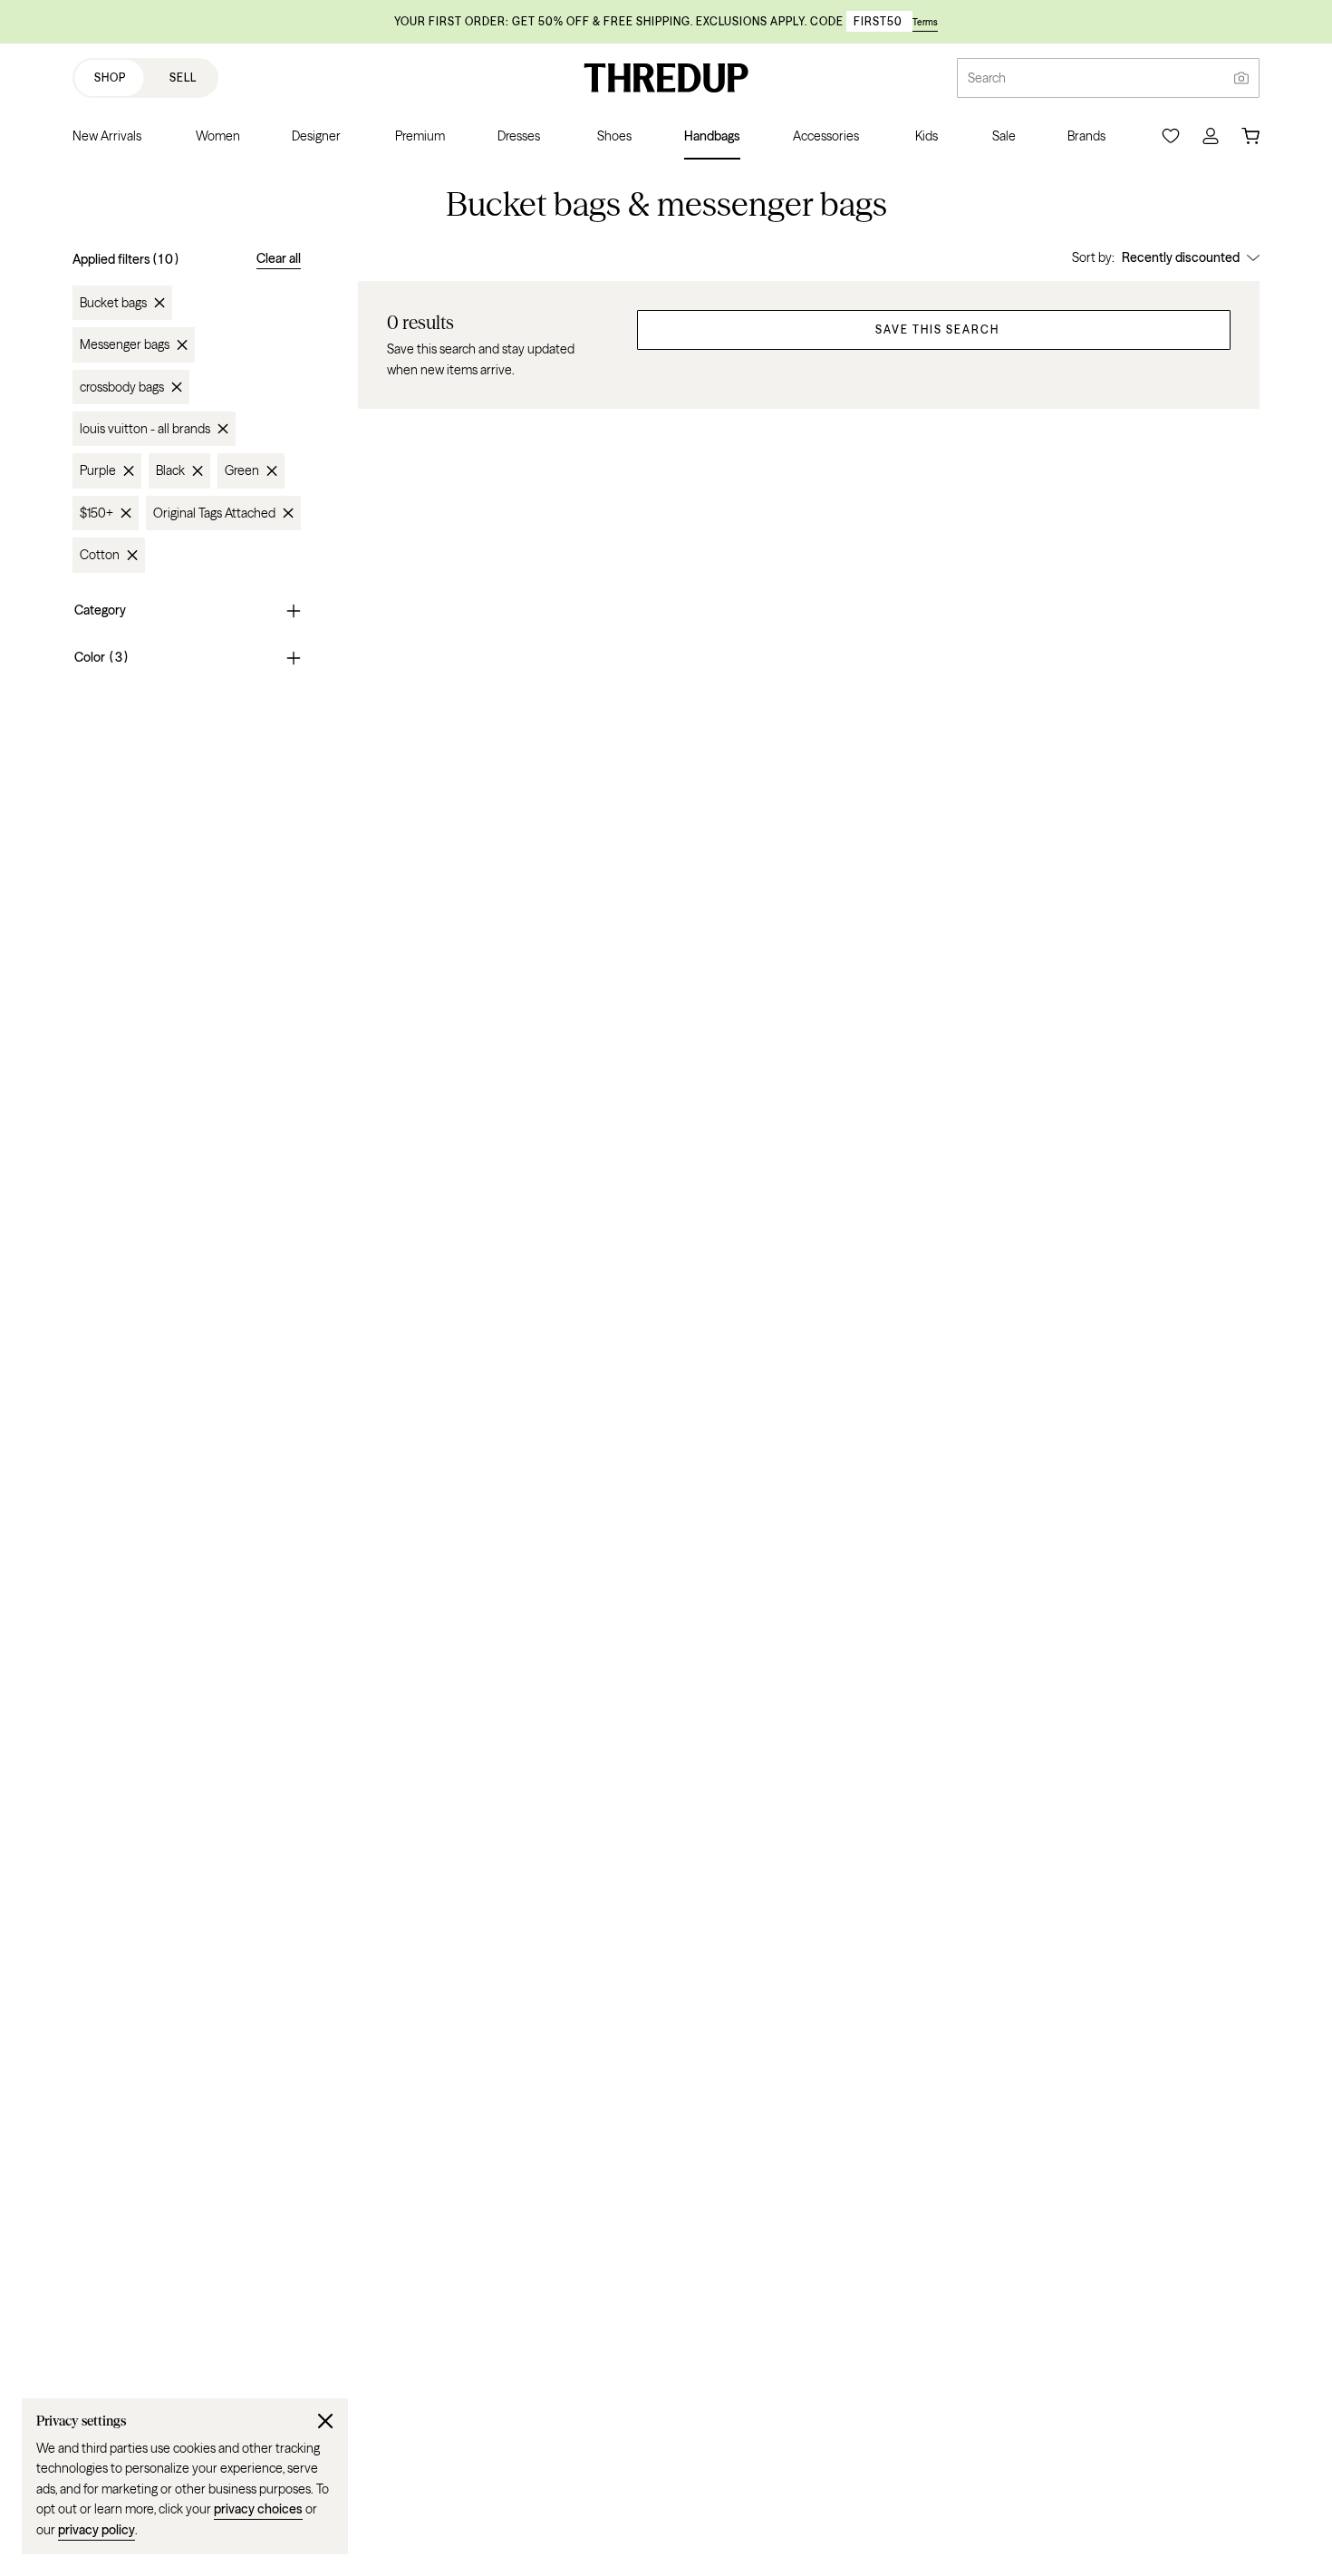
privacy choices (258, 2509)
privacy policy (97, 2530)
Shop (110, 77)
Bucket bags (113, 303)
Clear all (279, 258)
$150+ (97, 513)
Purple (98, 470)
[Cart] (1250, 136)
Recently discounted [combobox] (1181, 257)
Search (987, 78)
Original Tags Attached (214, 513)
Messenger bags (125, 344)
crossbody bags (122, 387)
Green (242, 470)
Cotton (100, 555)
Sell (183, 77)
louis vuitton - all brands (145, 429)
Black (170, 470)
